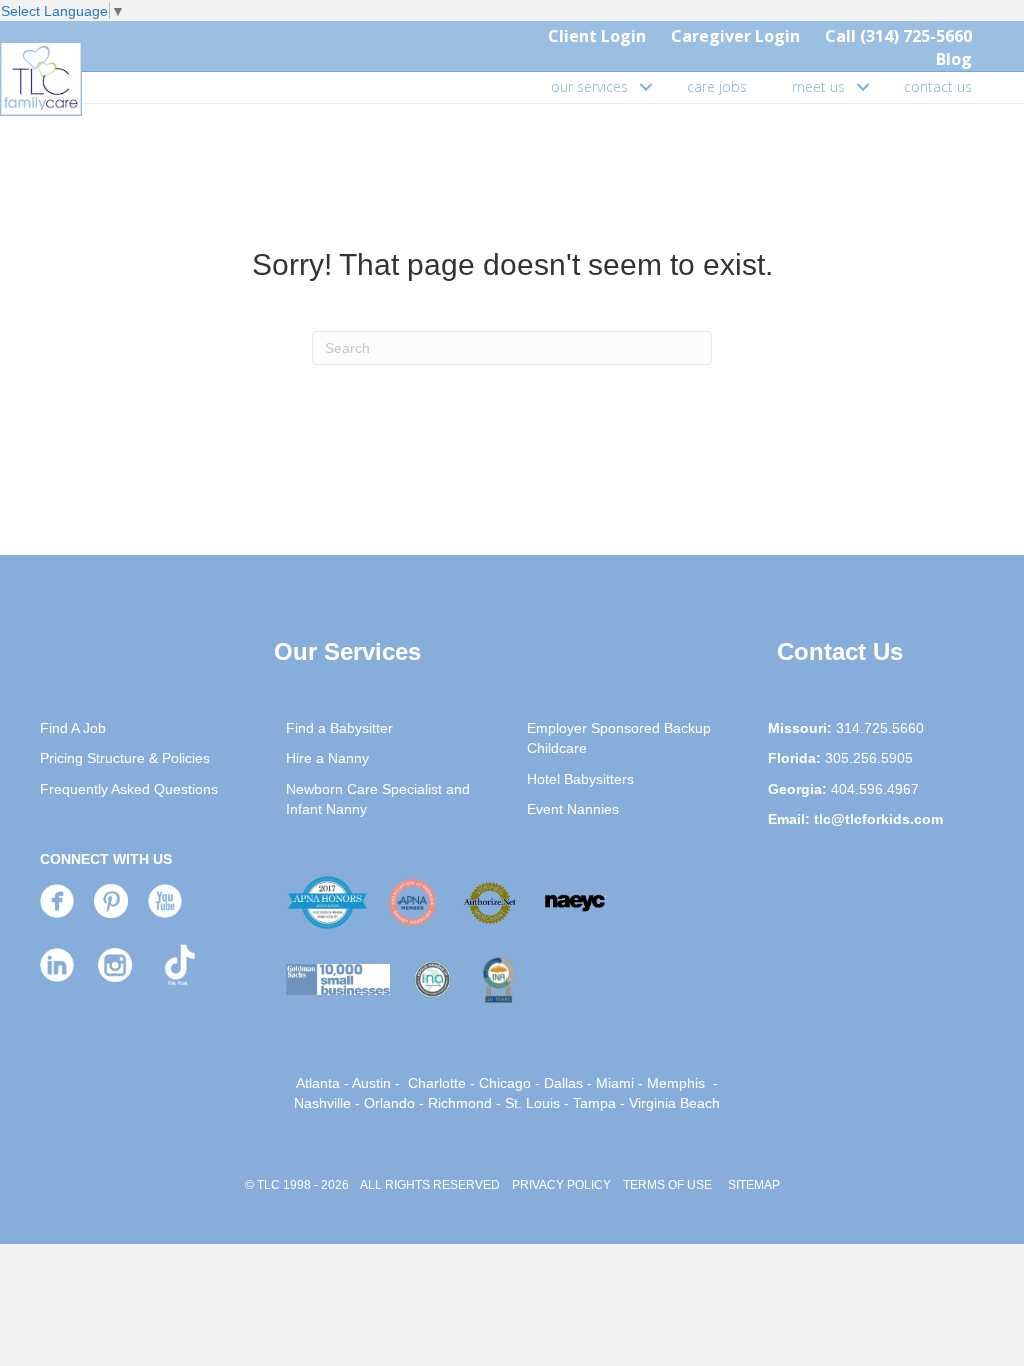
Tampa (594, 1103)
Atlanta (318, 1083)
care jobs (717, 86)
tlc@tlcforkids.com (878, 819)
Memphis (676, 1083)
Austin (371, 1083)
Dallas (563, 1083)
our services (589, 86)
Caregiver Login (735, 36)
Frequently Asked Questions (129, 789)
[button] (646, 87)
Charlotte (437, 1083)
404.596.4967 (875, 789)
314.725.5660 (880, 728)
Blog (954, 59)
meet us (818, 86)
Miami (615, 1083)
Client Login (597, 36)
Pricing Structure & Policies (125, 758)
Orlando (389, 1103)
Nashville (322, 1103)
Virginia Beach (674, 1103)
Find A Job (73, 728)
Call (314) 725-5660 (898, 36)
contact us (938, 86)
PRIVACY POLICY (561, 1185)
